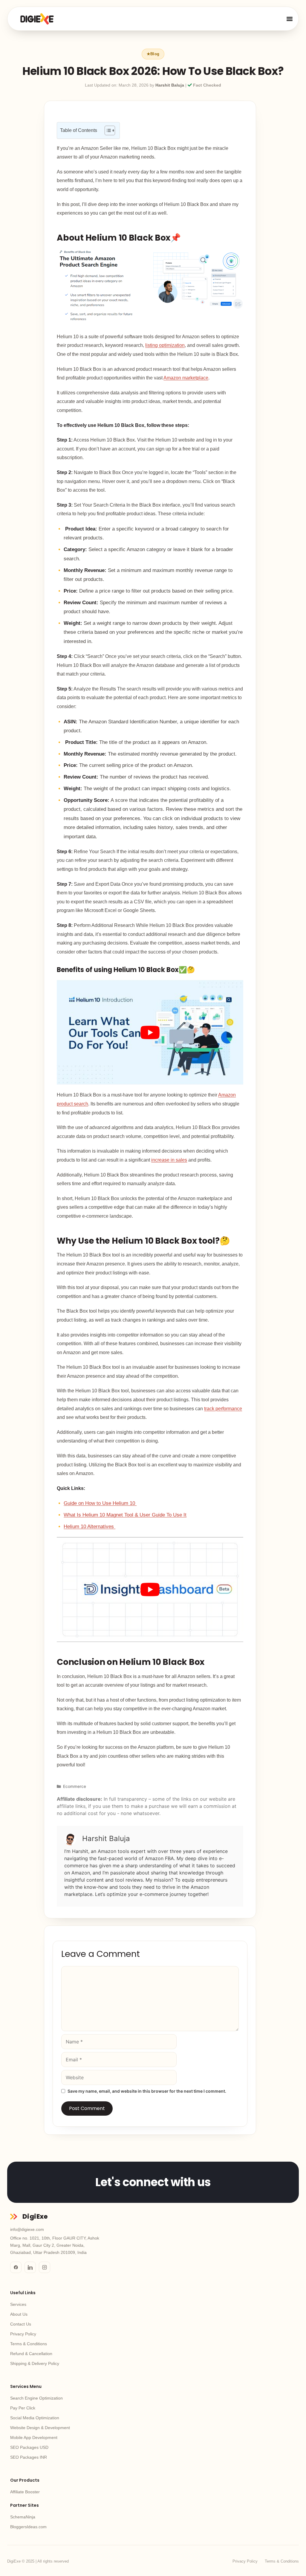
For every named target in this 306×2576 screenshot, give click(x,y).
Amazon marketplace (186, 378)
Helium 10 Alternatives (89, 1526)
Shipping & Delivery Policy (35, 2363)
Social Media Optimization (35, 2418)
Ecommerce (75, 1786)
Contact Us (21, 2324)
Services (18, 2304)
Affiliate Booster (25, 2492)
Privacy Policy (23, 2334)
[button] (289, 19)
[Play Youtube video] (150, 1032)
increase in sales (169, 1160)
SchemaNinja (23, 2517)
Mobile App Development (34, 2437)
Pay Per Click (23, 2408)
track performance (223, 1409)
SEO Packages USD (29, 2447)
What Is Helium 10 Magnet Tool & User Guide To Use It (125, 1515)
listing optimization (165, 345)
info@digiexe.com (27, 2229)
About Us (19, 2314)
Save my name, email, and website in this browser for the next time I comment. (147, 2091)
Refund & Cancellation (31, 2354)
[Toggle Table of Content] (107, 130)
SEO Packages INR (29, 2457)
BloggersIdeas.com (28, 2527)
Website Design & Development (40, 2428)
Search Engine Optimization (36, 2398)
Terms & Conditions (29, 2344)
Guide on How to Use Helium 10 (100, 1503)
